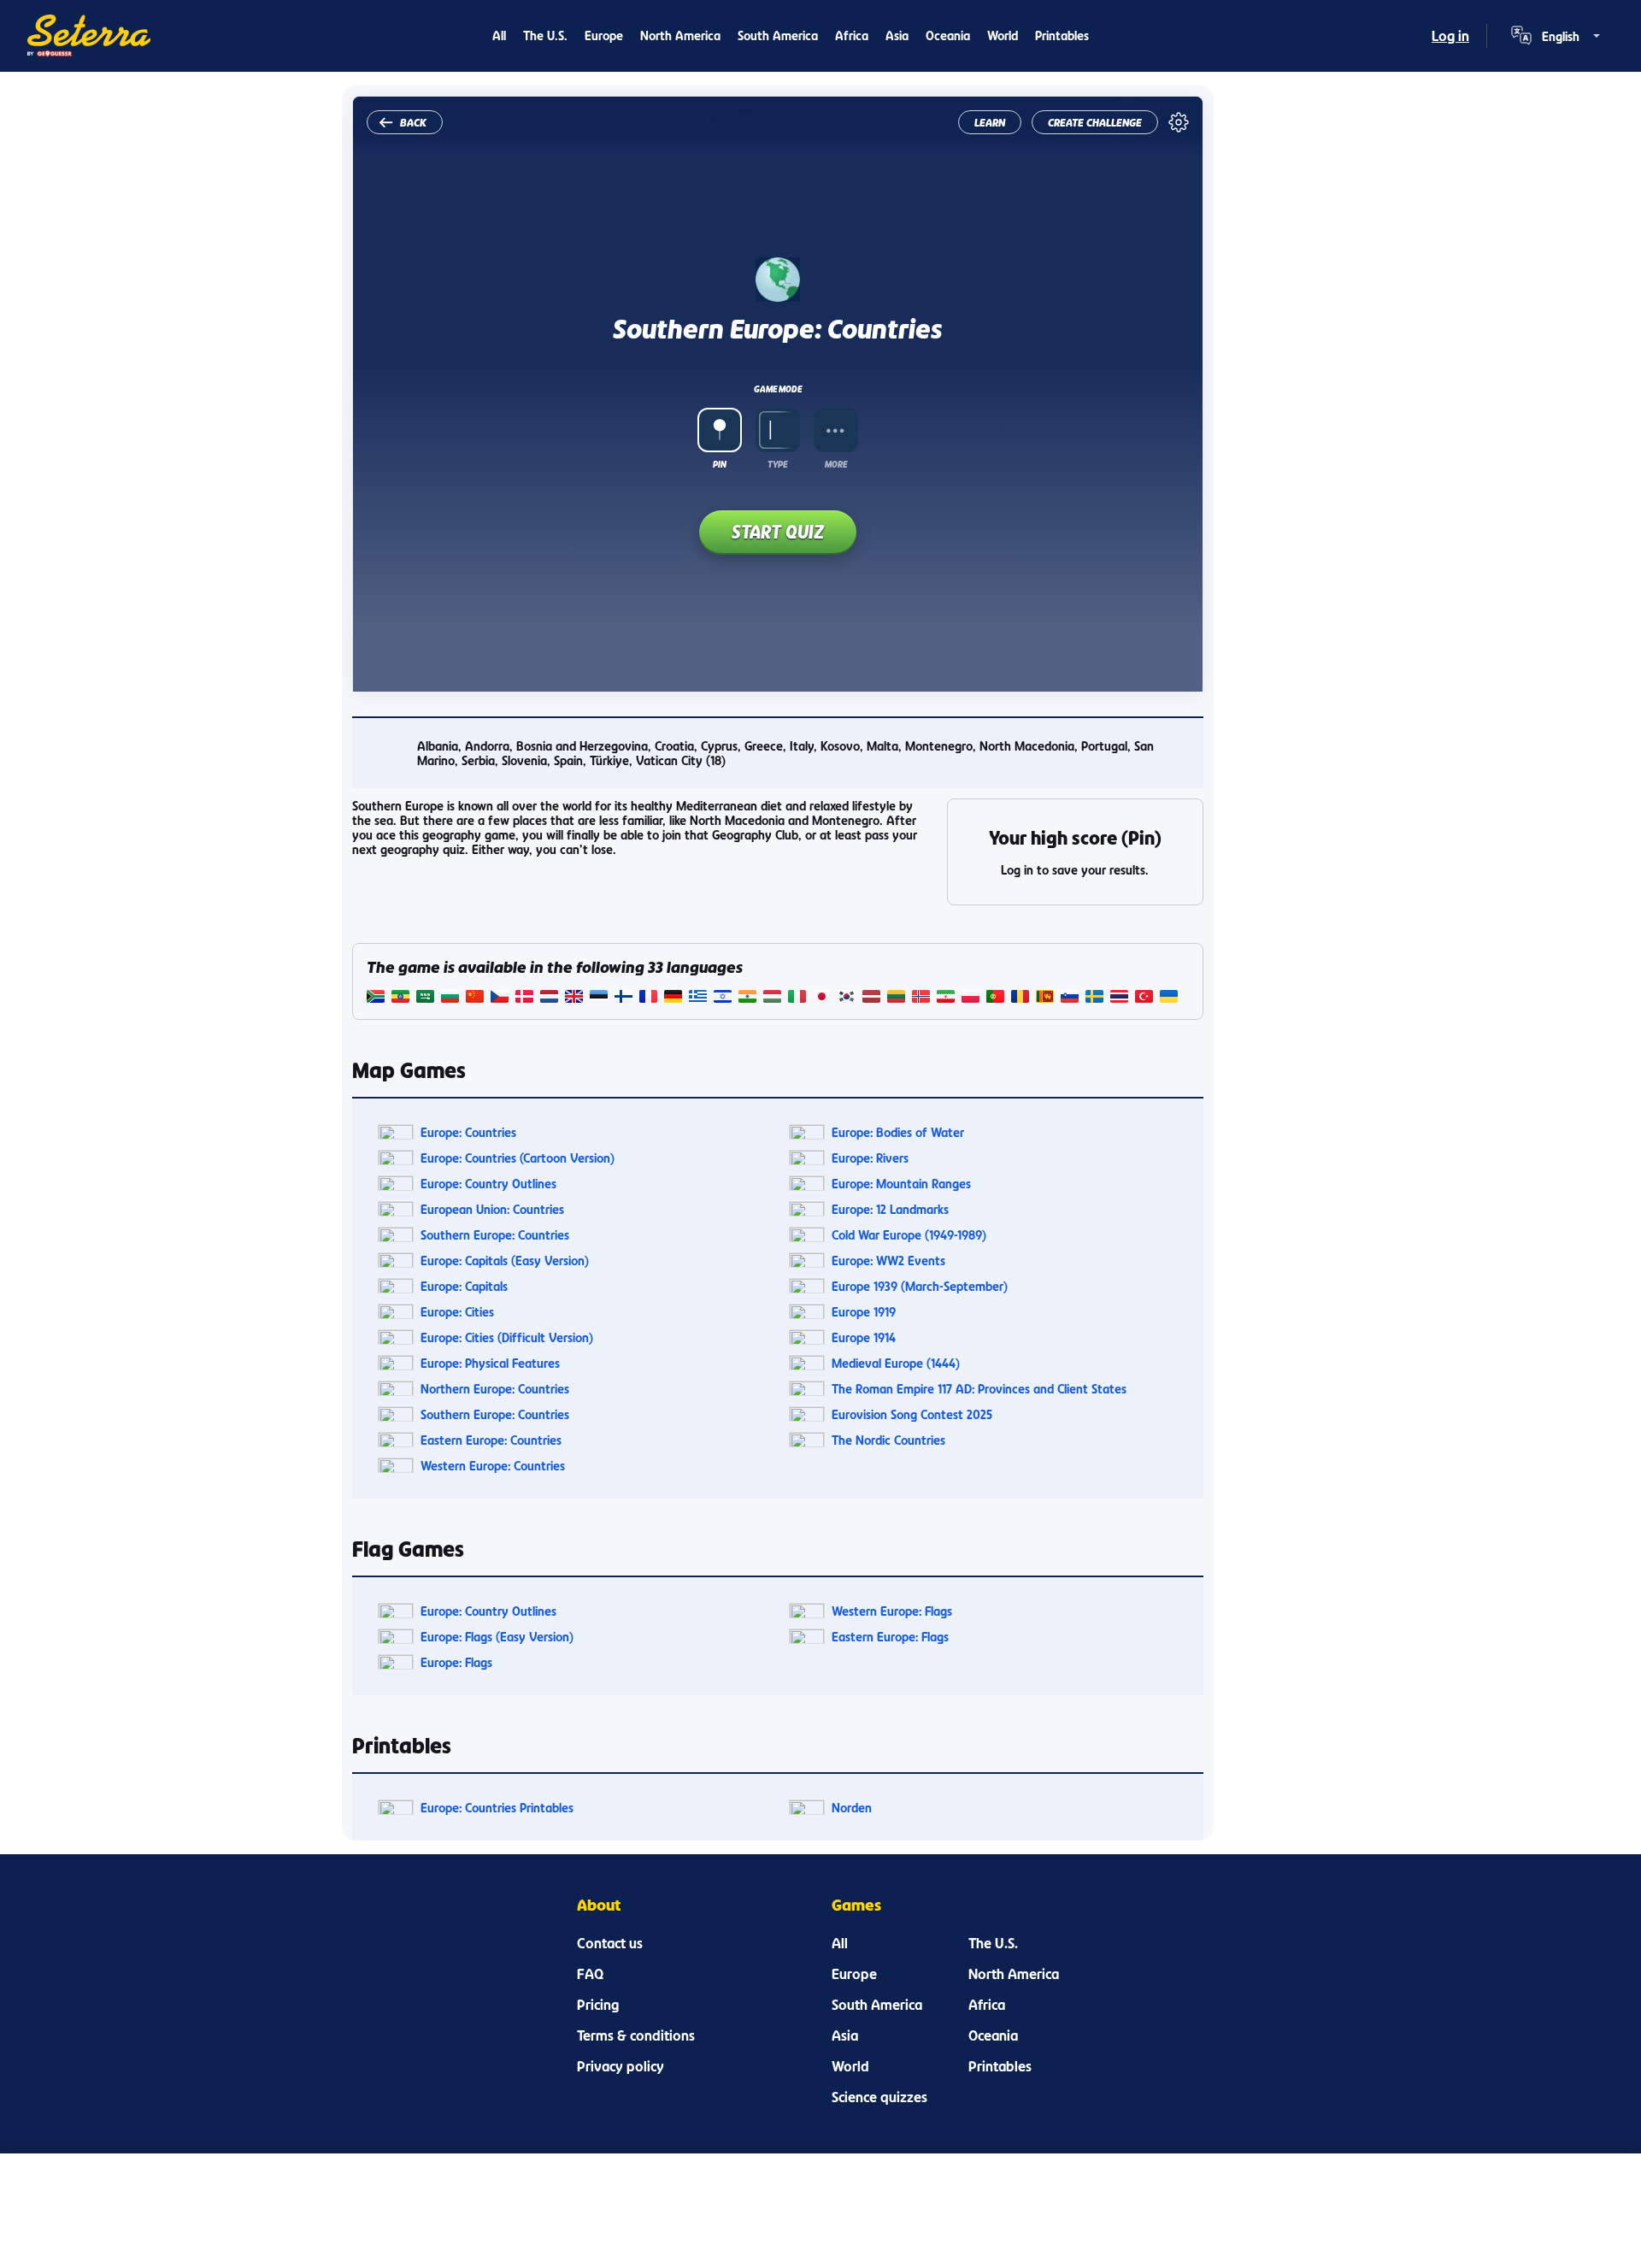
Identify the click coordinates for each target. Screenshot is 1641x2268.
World (1003, 35)
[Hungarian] (772, 998)
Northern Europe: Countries (495, 1389)
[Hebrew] (723, 998)
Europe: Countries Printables (497, 1808)
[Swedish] (1094, 998)
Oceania (948, 35)
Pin (720, 464)
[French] (648, 998)
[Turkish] (1144, 998)
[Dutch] (549, 998)
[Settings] (1179, 122)
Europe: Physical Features (490, 1363)
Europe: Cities (457, 1312)
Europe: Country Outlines (488, 1184)
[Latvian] (871, 998)
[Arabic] (425, 998)
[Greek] (698, 998)
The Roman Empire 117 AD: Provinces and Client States (979, 1389)
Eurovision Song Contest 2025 (912, 1414)
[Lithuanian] (896, 998)
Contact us (610, 1943)
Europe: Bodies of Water (898, 1132)
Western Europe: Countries (493, 1466)
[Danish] (524, 998)
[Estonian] (599, 998)
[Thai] (1119, 998)
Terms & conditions (636, 2035)
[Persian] (946, 998)
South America (778, 35)
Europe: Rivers (870, 1158)
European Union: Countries (492, 1209)
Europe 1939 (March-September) (920, 1286)
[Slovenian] (1070, 998)
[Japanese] (822, 998)
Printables (1062, 35)
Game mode (778, 389)
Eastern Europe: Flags (890, 1637)
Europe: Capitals (464, 1286)
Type (777, 464)
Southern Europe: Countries (495, 1235)
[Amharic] (400, 998)
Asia (897, 35)
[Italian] (797, 998)
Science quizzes (879, 2097)
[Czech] (500, 998)
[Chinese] (475, 998)
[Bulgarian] (450, 998)
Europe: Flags (456, 1662)
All (499, 35)
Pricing (598, 2005)
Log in (1450, 36)
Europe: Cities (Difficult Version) (507, 1337)
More (836, 464)
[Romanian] (1020, 998)
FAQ (590, 1974)
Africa (852, 35)
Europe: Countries (468, 1132)
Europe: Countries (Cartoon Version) (518, 1158)
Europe (604, 35)
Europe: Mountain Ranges (901, 1184)
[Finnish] (623, 998)
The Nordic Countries (888, 1440)
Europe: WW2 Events (888, 1261)
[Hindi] (747, 998)
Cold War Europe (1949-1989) (909, 1235)
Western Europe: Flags (892, 1611)
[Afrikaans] (376, 998)
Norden (852, 1808)
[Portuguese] (995, 998)
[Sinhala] (1045, 998)
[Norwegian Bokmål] (921, 998)
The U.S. (545, 35)
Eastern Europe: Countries (491, 1440)
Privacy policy (621, 2066)
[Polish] (970, 998)
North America (680, 35)
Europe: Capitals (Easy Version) (505, 1261)
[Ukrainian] (1169, 998)
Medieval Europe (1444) (896, 1363)
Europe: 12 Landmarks (890, 1209)
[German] (673, 998)
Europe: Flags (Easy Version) (497, 1637)
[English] (574, 998)
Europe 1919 (864, 1312)
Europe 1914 (864, 1337)
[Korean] (847, 998)
